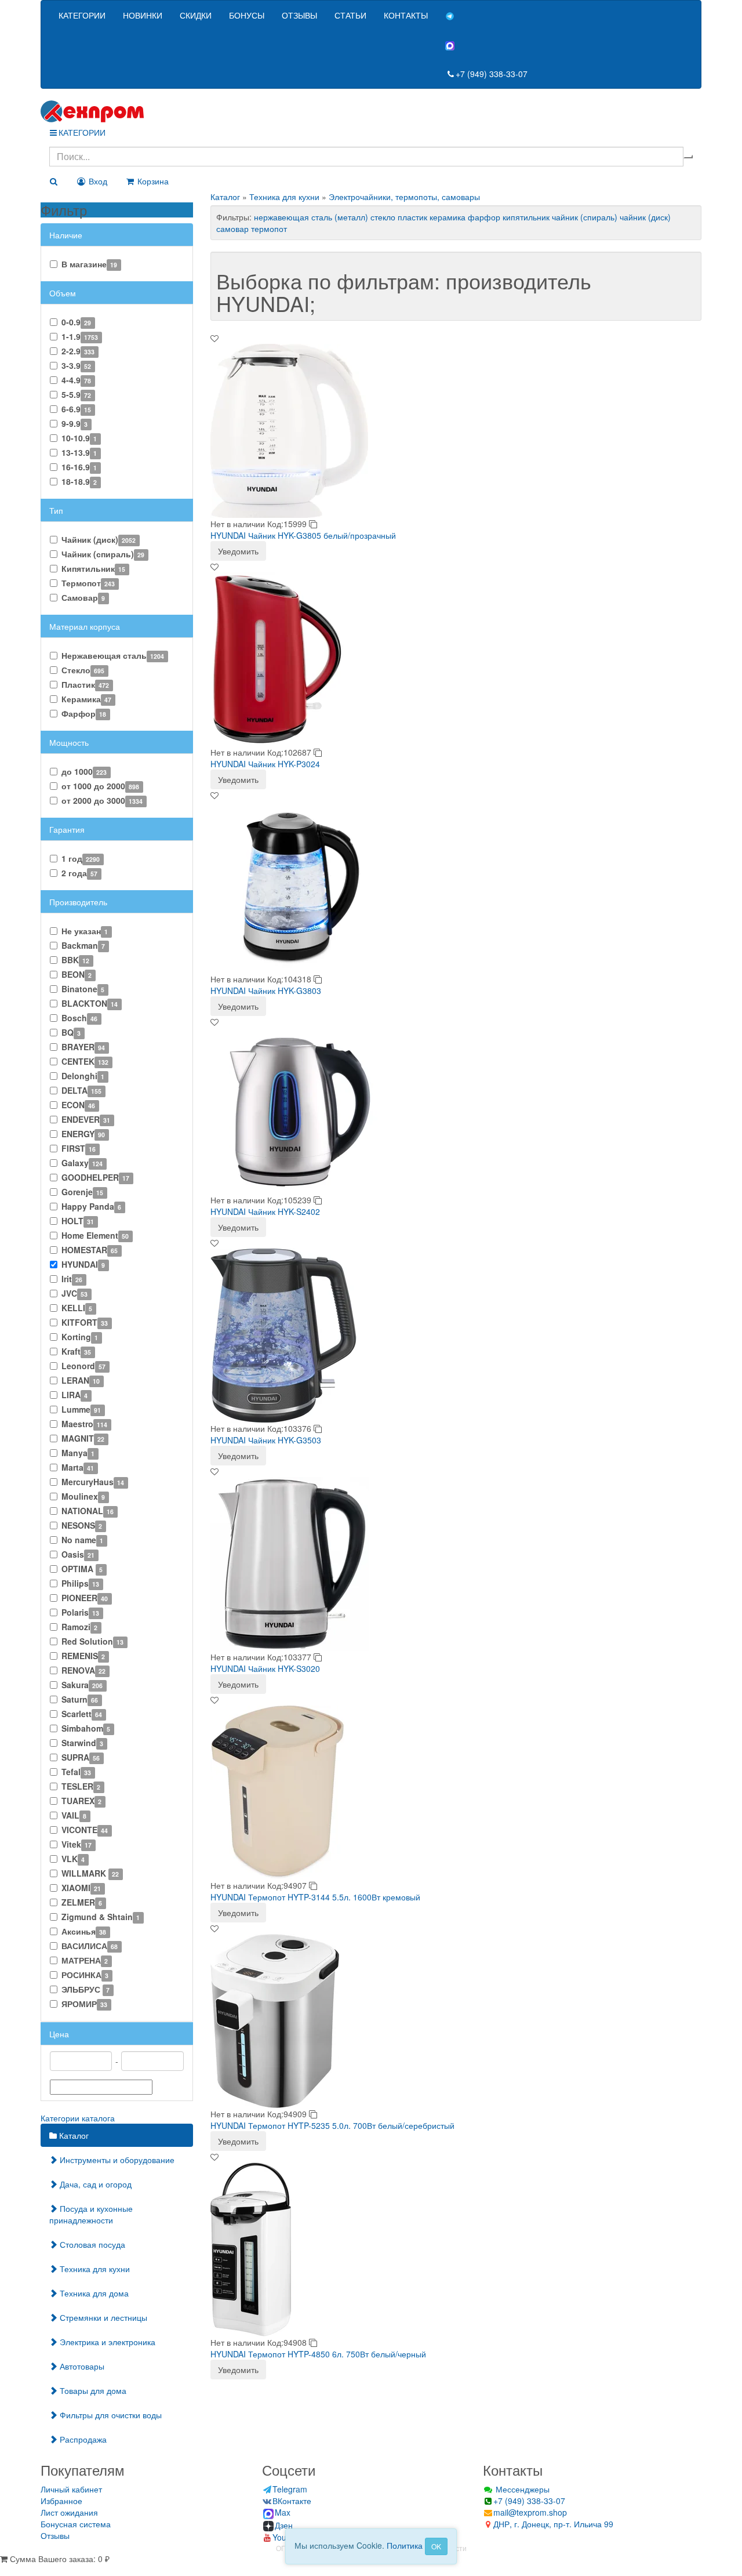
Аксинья (84, 1931)
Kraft (76, 1351)
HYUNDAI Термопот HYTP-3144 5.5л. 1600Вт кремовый (315, 1897)
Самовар (83, 597)
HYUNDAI (83, 1264)
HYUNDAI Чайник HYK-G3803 (266, 991)
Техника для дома (93, 2293)
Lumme (81, 1409)
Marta (78, 1467)
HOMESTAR (90, 1250)
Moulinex (83, 1496)
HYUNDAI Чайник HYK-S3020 (265, 1668)
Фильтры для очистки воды (110, 2415)
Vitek (77, 1844)
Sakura (82, 1685)
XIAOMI (81, 1888)
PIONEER (85, 1598)
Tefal (76, 1772)
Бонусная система (76, 2524)
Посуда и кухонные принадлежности (91, 2214)
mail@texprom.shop (530, 2512)
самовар (232, 228)
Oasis (78, 1554)
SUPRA (81, 1757)
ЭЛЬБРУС (86, 1989)
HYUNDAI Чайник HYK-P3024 (265, 764)
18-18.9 (79, 481)
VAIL (74, 1815)
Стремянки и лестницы (102, 2317)
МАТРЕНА (85, 1960)
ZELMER (82, 1902)
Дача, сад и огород (94, 2184)
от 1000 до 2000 (100, 786)
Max (283, 2512)
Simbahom (86, 1728)
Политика (405, 2545)
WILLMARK (90, 1873)
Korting (80, 1337)
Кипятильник (93, 568)
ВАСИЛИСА (90, 1946)
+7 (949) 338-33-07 (492, 74)
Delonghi (83, 1076)
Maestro (84, 1424)
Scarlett (82, 1714)
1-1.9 (80, 336)
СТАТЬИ (350, 15)
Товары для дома (92, 2390)
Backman (83, 945)
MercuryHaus (93, 1482)
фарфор (484, 217)
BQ (71, 1032)
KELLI (77, 1308)
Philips (80, 1583)
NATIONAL (88, 1511)
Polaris (80, 1612)
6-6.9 (76, 409)
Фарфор (84, 713)
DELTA (81, 1090)
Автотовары (81, 2366)
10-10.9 (79, 438)
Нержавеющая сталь (113, 655)
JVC (74, 1293)
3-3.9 (76, 365)
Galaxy (82, 1163)
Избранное (61, 2501)
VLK (73, 1859)
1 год (81, 858)
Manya (78, 1453)
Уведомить (238, 551)
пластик (412, 217)
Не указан (85, 931)
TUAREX (81, 1801)
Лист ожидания (69, 2512)
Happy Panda (91, 1206)
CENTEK (85, 1061)
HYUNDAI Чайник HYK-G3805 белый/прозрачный (303, 535)
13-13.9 (79, 452)
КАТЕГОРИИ (82, 15)
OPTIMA (82, 1569)
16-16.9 (79, 467)
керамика (448, 217)
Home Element (95, 1235)
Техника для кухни (94, 2269)
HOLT (78, 1221)
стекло (383, 217)
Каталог (73, 2135)
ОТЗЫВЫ (299, 15)
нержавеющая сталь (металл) (311, 217)
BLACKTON (90, 1003)
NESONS (82, 1525)
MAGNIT (83, 1438)
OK (436, 2546)
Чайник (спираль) (103, 554)
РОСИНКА (85, 1975)
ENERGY (83, 1134)
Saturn (80, 1699)
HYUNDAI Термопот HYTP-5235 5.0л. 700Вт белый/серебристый (332, 2125)
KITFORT (85, 1322)
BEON (77, 974)
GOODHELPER (95, 1177)
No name (82, 1540)
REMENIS (83, 1656)
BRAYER (83, 1047)
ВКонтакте (292, 2501)
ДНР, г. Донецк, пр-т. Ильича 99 (553, 2524)
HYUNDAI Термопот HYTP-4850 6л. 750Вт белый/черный (318, 2354)
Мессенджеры (521, 2489)
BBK (75, 960)
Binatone (83, 989)
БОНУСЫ (247, 15)
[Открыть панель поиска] (53, 181)
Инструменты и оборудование (116, 2160)
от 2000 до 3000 (102, 800)
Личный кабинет (71, 2489)
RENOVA (83, 1670)
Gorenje (82, 1192)
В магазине (89, 264)
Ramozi (79, 1627)
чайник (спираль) (585, 217)
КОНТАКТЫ (406, 15)
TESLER (81, 1786)
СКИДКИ (196, 15)
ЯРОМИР (84, 2004)
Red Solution (92, 1641)
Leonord (83, 1366)
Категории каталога (78, 2118)
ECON (78, 1105)
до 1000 (84, 771)
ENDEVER (86, 1119)
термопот (269, 228)
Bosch (79, 1018)
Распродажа (82, 2439)
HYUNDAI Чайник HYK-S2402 (265, 1211)
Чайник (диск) (99, 539)
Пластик (85, 684)
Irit (72, 1279)
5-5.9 (76, 394)
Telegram (290, 2489)
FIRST (79, 1148)
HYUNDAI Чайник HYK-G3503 (266, 1440)
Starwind (82, 1743)
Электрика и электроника (106, 2342)
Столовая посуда (91, 2244)
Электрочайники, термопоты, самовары (404, 197)
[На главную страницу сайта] (371, 111)
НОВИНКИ (143, 15)
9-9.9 (74, 423)
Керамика (86, 699)
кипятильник (526, 217)
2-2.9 (78, 351)
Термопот (88, 583)
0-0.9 (76, 322)
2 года (79, 873)
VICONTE (85, 1830)
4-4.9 (76, 380)
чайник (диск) (645, 217)
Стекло (83, 670)
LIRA (74, 1395)
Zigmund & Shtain (101, 1917)
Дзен (284, 2525)
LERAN (81, 1380)
